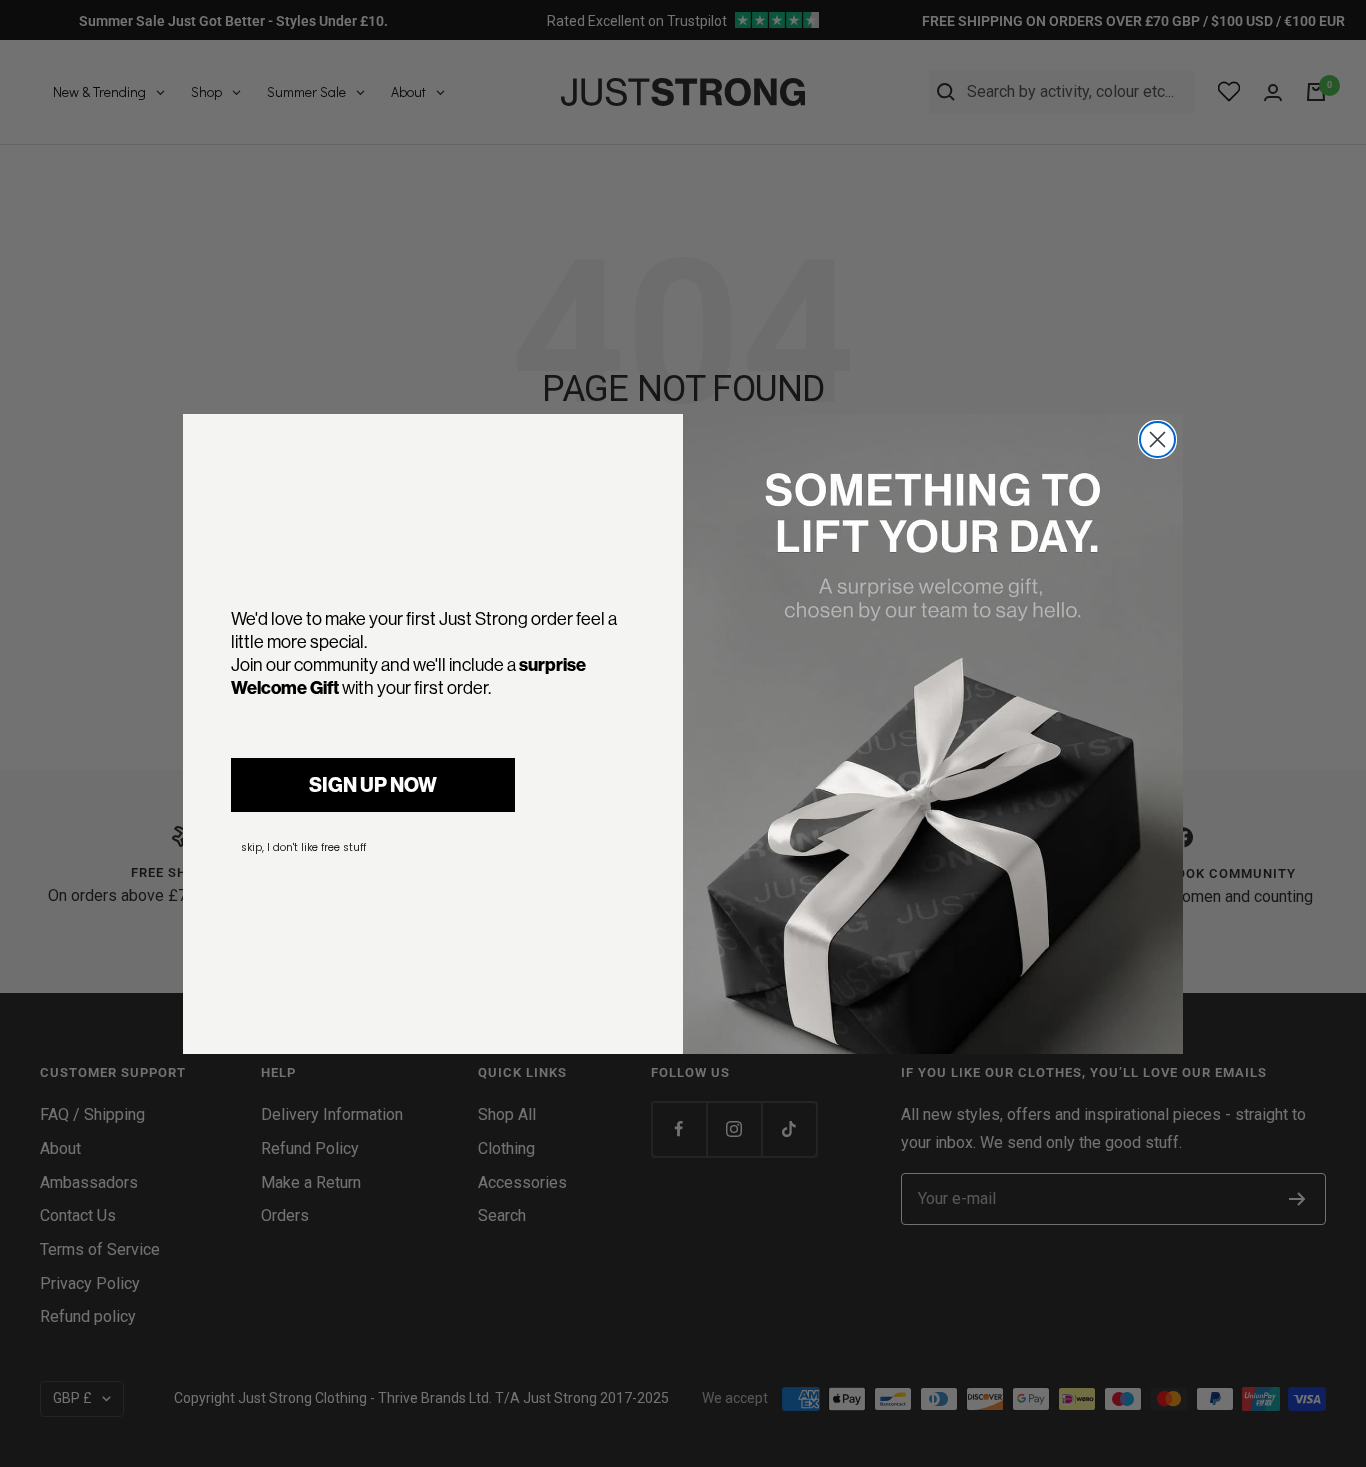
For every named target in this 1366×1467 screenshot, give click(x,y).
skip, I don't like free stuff (303, 847)
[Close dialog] (1157, 439)
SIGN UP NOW (373, 784)
